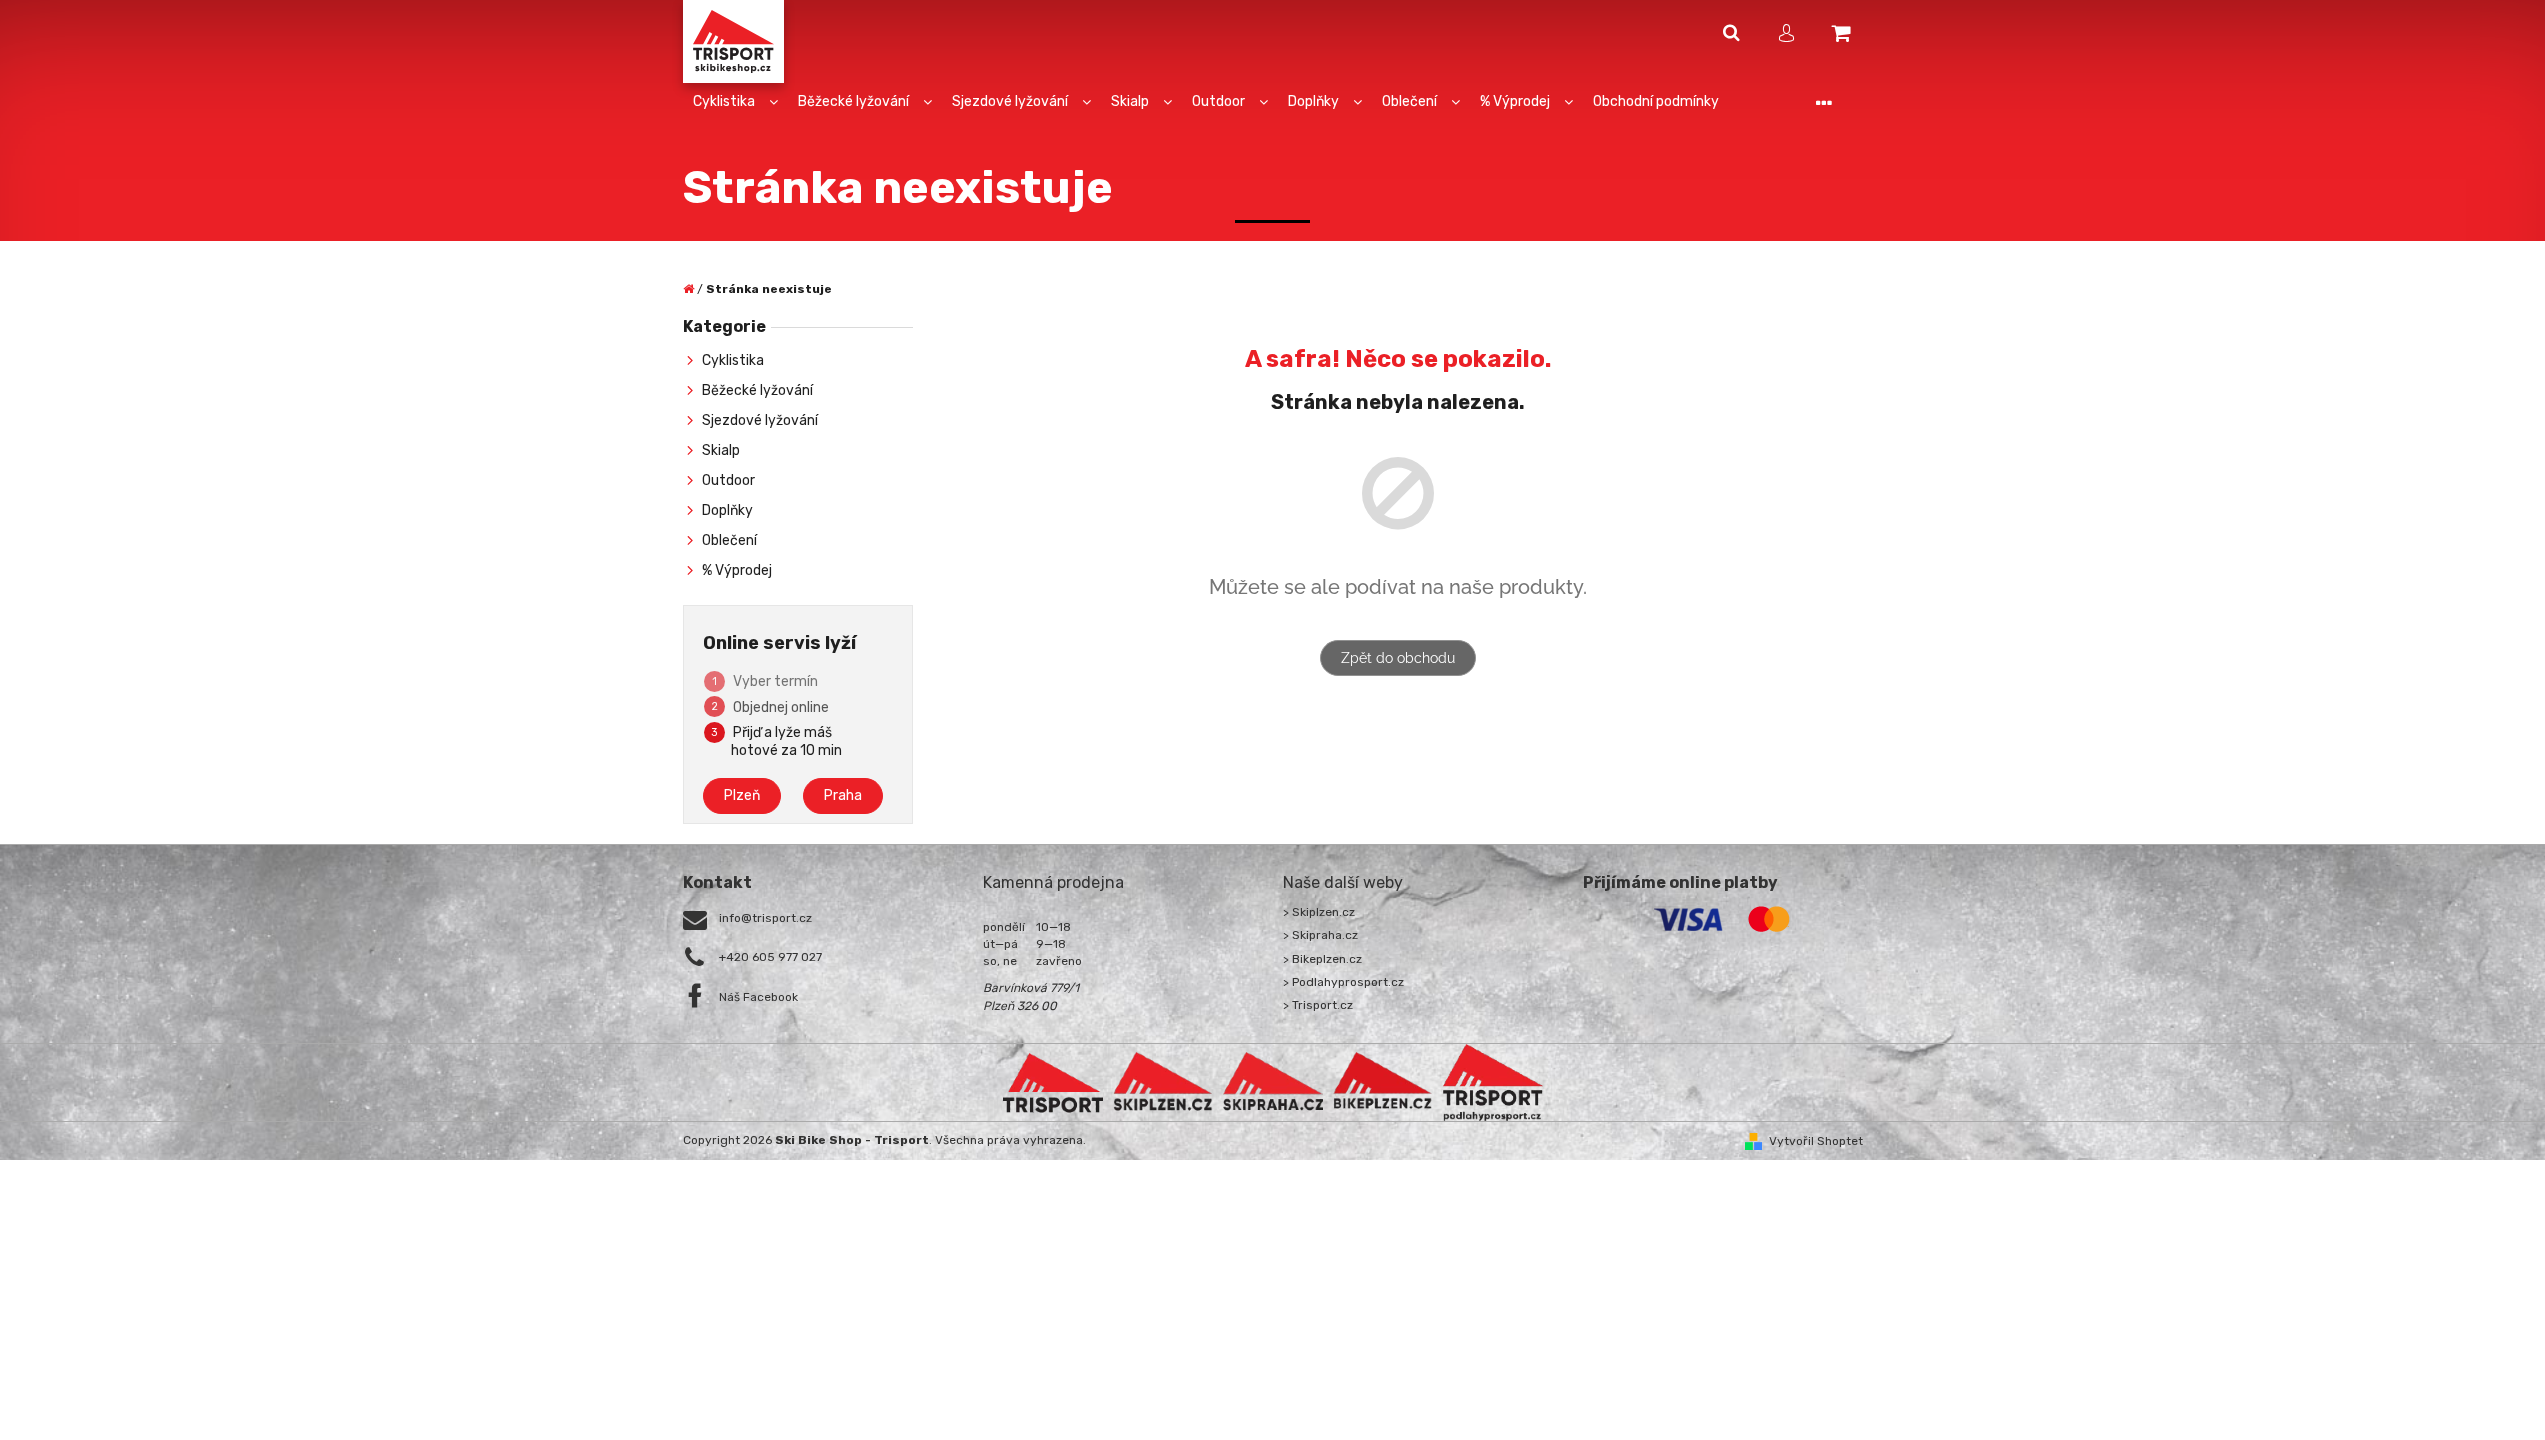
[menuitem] (735, 102)
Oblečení (729, 540)
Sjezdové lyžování (760, 420)
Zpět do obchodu (1398, 658)
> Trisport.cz (1318, 1005)
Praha (843, 795)
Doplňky (727, 510)
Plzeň (742, 795)
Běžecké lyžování (757, 390)
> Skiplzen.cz (1319, 912)
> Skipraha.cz (1320, 935)
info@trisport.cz (765, 918)
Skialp (721, 450)
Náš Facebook (758, 997)
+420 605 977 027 (770, 957)
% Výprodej (737, 570)
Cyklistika (733, 360)
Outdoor (728, 480)
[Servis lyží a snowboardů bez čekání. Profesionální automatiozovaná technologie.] (1273, 1082)
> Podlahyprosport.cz (1343, 982)
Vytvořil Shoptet (1816, 1141)
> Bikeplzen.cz (1322, 959)
